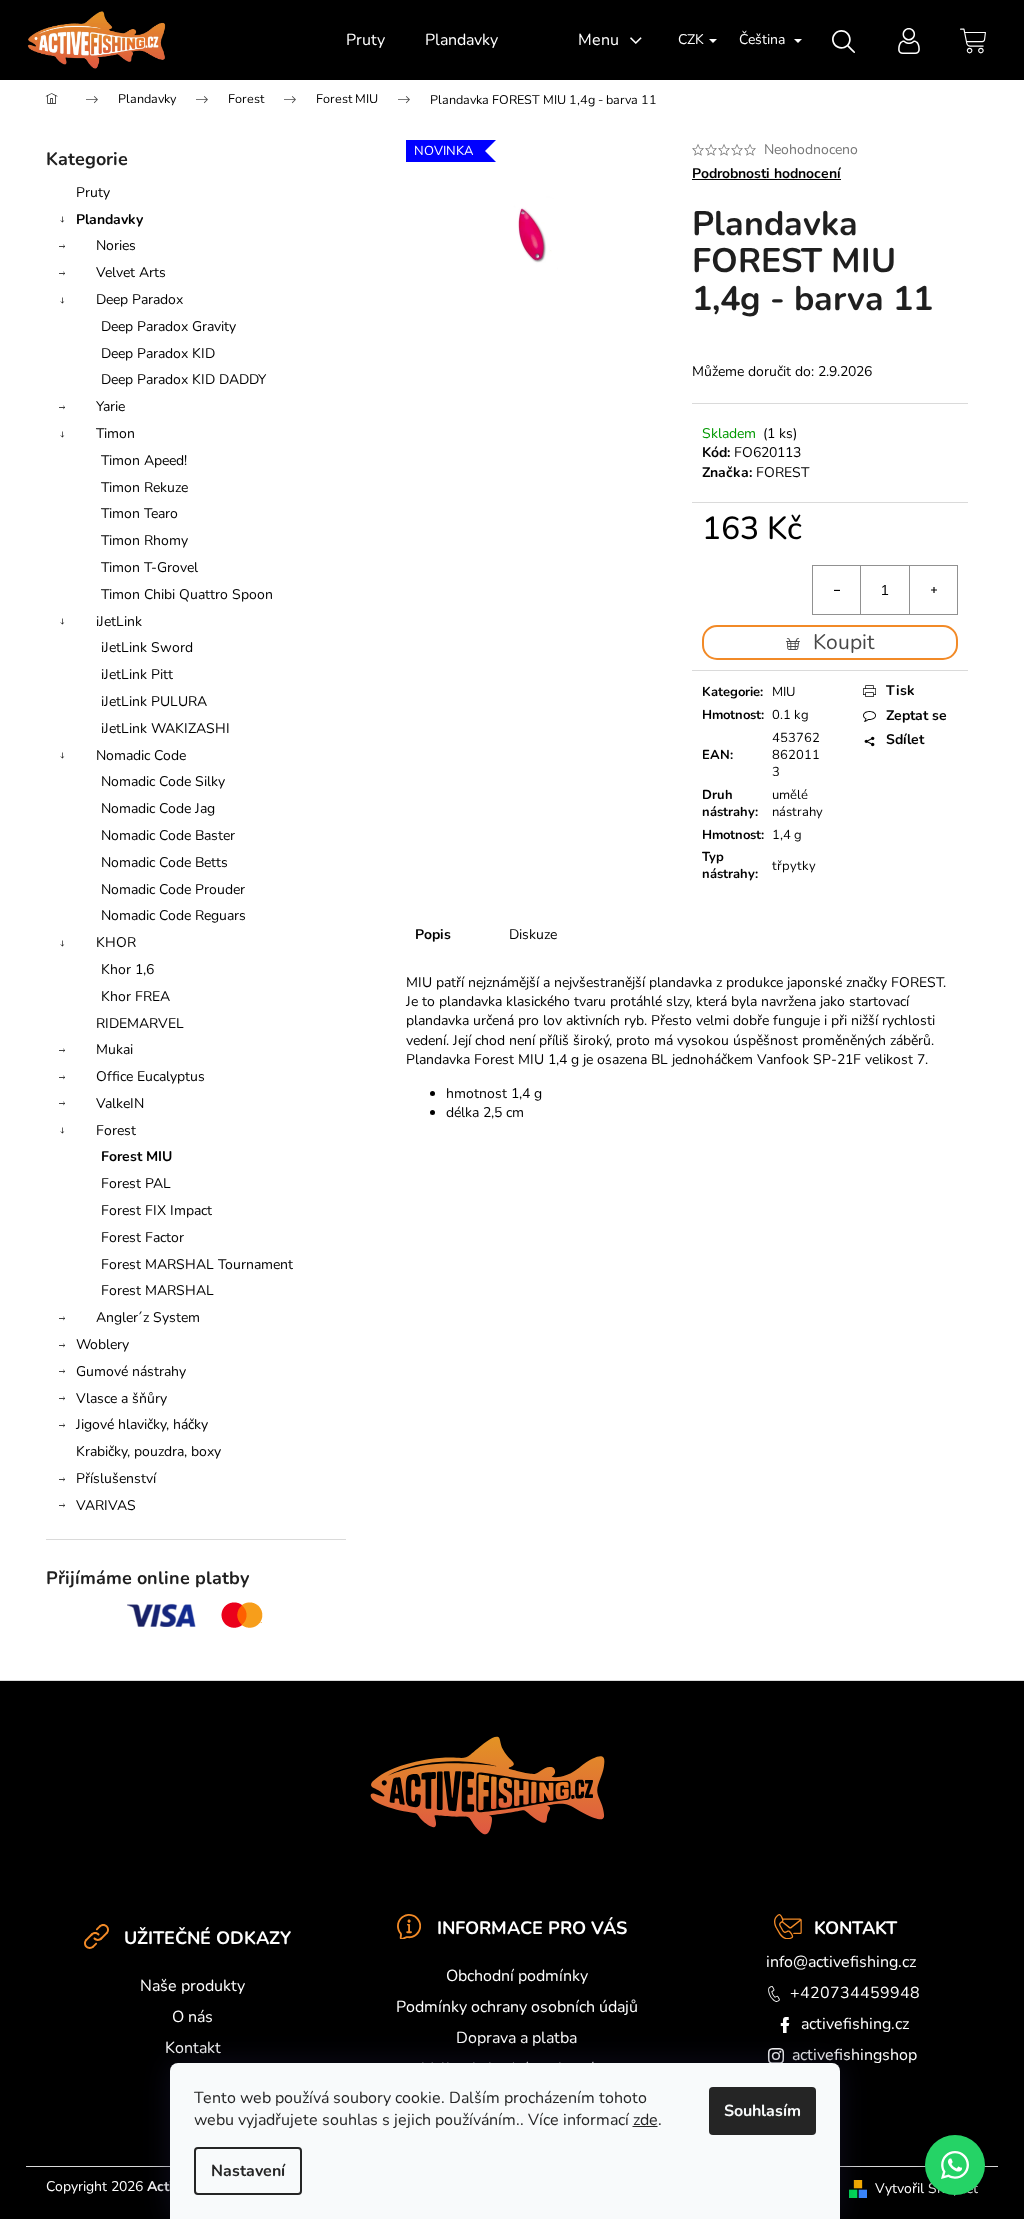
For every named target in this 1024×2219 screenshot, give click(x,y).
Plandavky (109, 219)
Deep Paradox (139, 299)
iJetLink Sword (147, 647)
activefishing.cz (855, 2024)
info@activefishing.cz (841, 1962)
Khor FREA (135, 996)
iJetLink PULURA (154, 701)
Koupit (843, 642)
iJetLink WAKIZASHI (165, 728)
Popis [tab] (433, 934)
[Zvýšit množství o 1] (933, 590)
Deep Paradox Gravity (168, 326)
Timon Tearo (139, 513)
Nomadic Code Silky (163, 781)
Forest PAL (136, 1183)
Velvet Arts (131, 272)
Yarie (110, 406)
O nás (192, 2017)
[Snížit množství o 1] (837, 590)
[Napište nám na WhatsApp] (955, 2165)
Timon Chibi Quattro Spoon (187, 594)
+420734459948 (855, 1993)
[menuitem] (365, 40)
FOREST (782, 472)
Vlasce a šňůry (121, 1398)
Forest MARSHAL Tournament (197, 1264)
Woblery (102, 1344)
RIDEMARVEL (140, 1023)
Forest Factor (142, 1237)
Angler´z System (148, 1317)
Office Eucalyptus (150, 1076)
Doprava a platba (516, 2038)
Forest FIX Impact (156, 1210)
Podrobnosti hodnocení (766, 173)
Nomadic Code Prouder (173, 889)
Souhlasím (762, 2111)
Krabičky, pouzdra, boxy (148, 1451)
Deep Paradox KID (158, 353)
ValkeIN (120, 1103)
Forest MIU (136, 1156)
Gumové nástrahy (131, 1371)
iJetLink (119, 621)
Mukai (114, 1049)
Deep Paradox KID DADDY (183, 379)
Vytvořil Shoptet (926, 2188)
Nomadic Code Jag (158, 808)
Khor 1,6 (127, 969)
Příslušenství (116, 1478)
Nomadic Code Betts (164, 862)
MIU (783, 692)
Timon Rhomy (144, 540)
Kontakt (193, 2048)
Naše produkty (192, 1986)
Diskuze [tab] (533, 934)
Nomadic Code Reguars (173, 915)
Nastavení (248, 2171)
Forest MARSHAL (157, 1290)
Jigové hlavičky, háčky (142, 1424)
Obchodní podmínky (517, 1976)
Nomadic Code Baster (168, 835)
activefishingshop (854, 2055)
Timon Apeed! (144, 460)
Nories (116, 245)
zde (645, 2120)
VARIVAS (106, 1505)
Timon (115, 433)
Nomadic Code (141, 755)
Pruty (93, 192)
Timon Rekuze (144, 487)
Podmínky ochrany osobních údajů (517, 2007)
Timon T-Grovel (149, 567)
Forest (116, 1130)
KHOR (116, 942)
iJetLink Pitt (137, 674)
